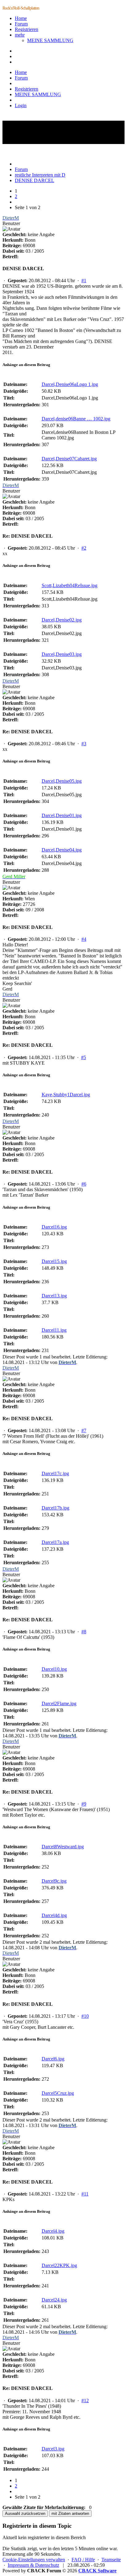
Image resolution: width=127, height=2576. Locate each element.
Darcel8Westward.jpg (63, 1847)
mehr (20, 35)
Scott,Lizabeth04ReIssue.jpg (70, 585)
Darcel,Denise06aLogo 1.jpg (70, 384)
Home (21, 18)
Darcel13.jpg (54, 1296)
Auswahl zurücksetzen (25, 2514)
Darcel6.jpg (53, 2059)
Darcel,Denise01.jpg (62, 815)
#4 (84, 939)
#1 (84, 281)
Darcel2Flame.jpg (59, 1703)
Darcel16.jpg (54, 1227)
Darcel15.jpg (54, 1261)
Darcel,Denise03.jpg (62, 654)
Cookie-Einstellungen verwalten (34, 2560)
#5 (84, 1057)
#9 (84, 1804)
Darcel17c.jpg (55, 1473)
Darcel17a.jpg (55, 1542)
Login (21, 105)
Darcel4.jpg (53, 2231)
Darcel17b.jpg (55, 1508)
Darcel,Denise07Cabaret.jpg (69, 459)
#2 (84, 548)
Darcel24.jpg (54, 2300)
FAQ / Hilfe (83, 2560)
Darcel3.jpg (53, 2449)
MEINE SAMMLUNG (50, 40)
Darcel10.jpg (54, 1669)
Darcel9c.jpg (54, 1881)
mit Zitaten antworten (70, 2514)
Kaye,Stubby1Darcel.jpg (66, 1095)
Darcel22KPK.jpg (59, 2265)
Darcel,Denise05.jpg (62, 781)
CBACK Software (97, 2571)
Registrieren (27, 29)
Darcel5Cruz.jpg (58, 2093)
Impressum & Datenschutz (33, 2565)
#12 (85, 2401)
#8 (84, 1632)
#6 (84, 1184)
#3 (84, 744)
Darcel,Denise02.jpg (62, 620)
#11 (85, 2194)
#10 (85, 2016)
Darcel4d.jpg (54, 1915)
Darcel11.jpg (54, 1330)
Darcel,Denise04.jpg (62, 850)
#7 (84, 1430)
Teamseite (111, 2560)
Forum (21, 24)
